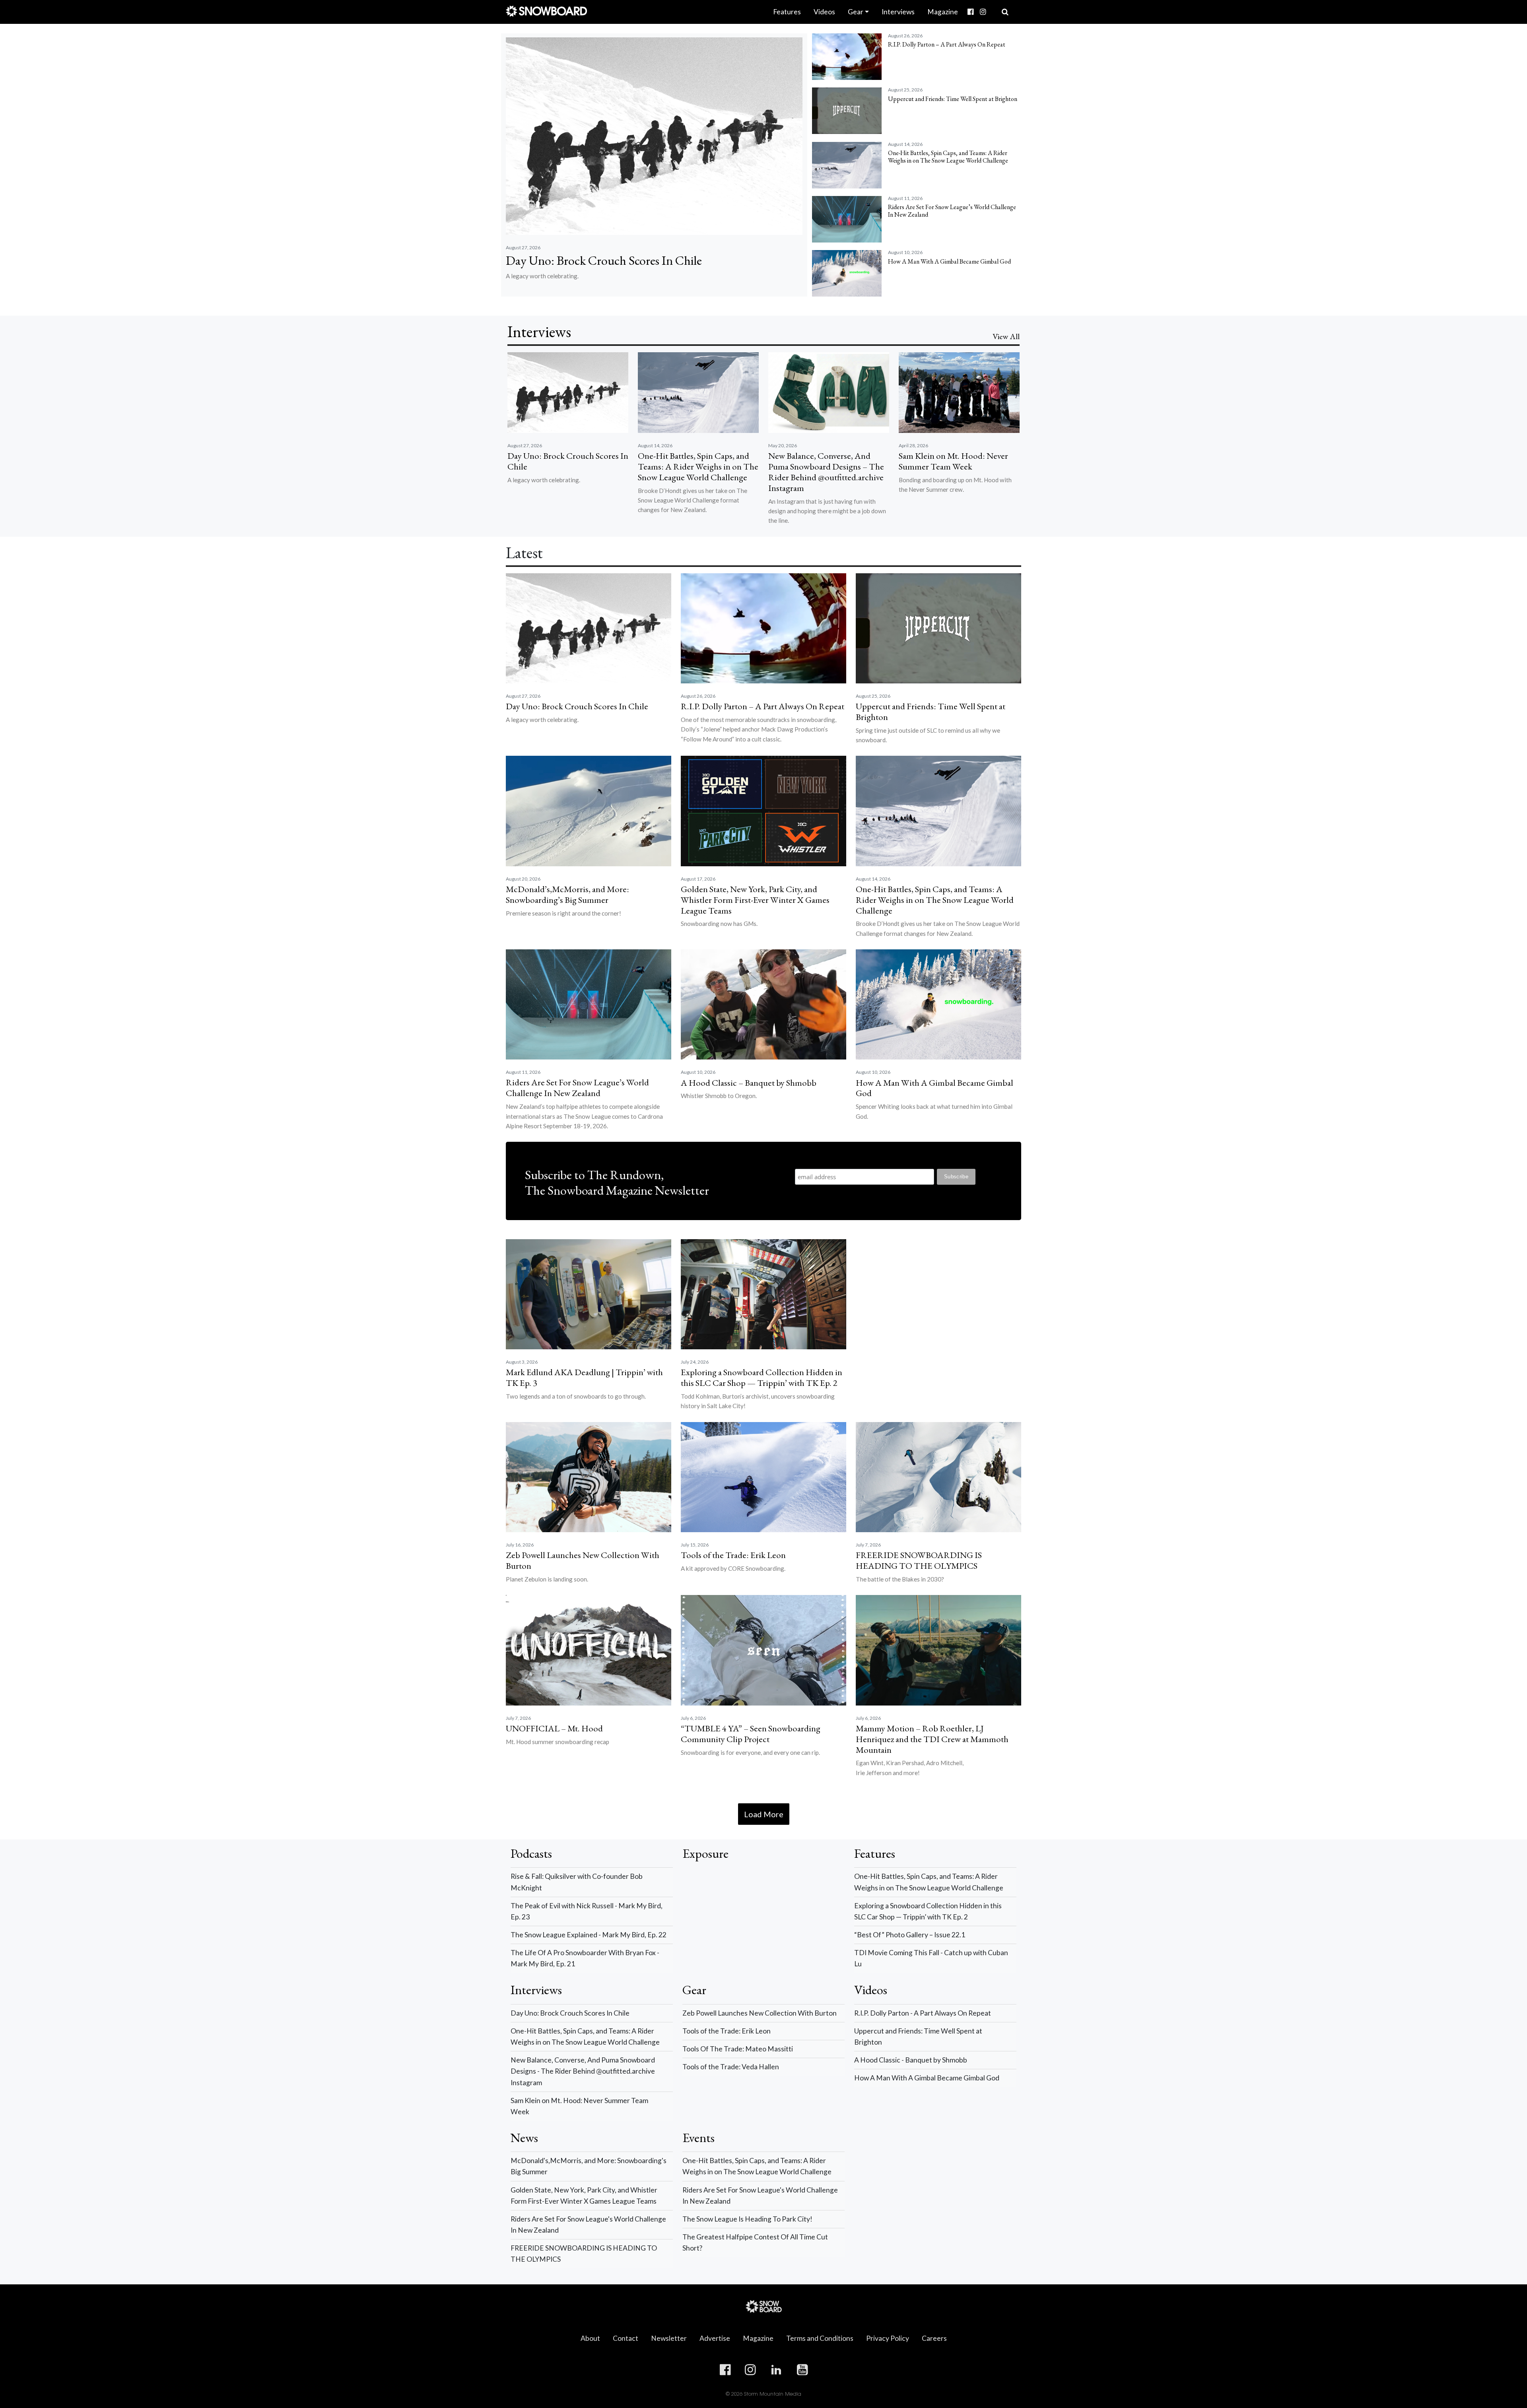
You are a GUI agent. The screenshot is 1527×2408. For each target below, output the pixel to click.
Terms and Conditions (820, 2338)
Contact (626, 2338)
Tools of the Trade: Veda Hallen (731, 2067)
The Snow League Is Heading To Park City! (747, 2219)
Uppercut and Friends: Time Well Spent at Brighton (918, 2036)
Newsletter (669, 2338)
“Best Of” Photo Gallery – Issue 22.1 (910, 1935)
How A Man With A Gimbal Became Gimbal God (927, 2078)
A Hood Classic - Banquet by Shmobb (911, 2060)
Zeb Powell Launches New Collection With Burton (760, 2013)
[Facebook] (970, 12)
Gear (856, 12)
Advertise (715, 2338)
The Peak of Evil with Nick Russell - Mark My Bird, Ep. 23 (587, 1911)
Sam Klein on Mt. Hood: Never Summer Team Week (579, 2106)
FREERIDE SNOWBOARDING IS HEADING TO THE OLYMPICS (584, 2254)
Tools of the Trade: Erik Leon (727, 2031)
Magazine (943, 12)
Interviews (898, 12)
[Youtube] (992, 6)
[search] (1005, 12)
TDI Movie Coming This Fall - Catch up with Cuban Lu (931, 1958)
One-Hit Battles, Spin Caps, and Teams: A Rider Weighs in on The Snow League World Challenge (929, 1882)
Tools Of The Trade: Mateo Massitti (738, 2049)
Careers (934, 2338)
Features (787, 12)
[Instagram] (983, 12)
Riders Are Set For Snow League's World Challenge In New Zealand (588, 2225)
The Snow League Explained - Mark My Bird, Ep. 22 (589, 1935)
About (590, 2338)
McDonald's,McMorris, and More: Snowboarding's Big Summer (589, 2166)
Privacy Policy (888, 2338)
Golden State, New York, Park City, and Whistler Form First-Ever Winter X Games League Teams (584, 2196)
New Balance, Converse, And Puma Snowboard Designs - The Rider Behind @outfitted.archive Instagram (583, 2071)
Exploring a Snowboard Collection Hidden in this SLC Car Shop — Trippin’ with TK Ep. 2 (928, 1911)
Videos (824, 12)
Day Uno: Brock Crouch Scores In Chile (570, 2013)
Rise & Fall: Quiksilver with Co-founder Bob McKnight (577, 1882)
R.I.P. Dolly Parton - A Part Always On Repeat (923, 2013)
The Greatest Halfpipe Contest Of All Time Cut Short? (755, 2242)
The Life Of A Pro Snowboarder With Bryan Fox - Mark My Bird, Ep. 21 (585, 1958)
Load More (764, 1814)
